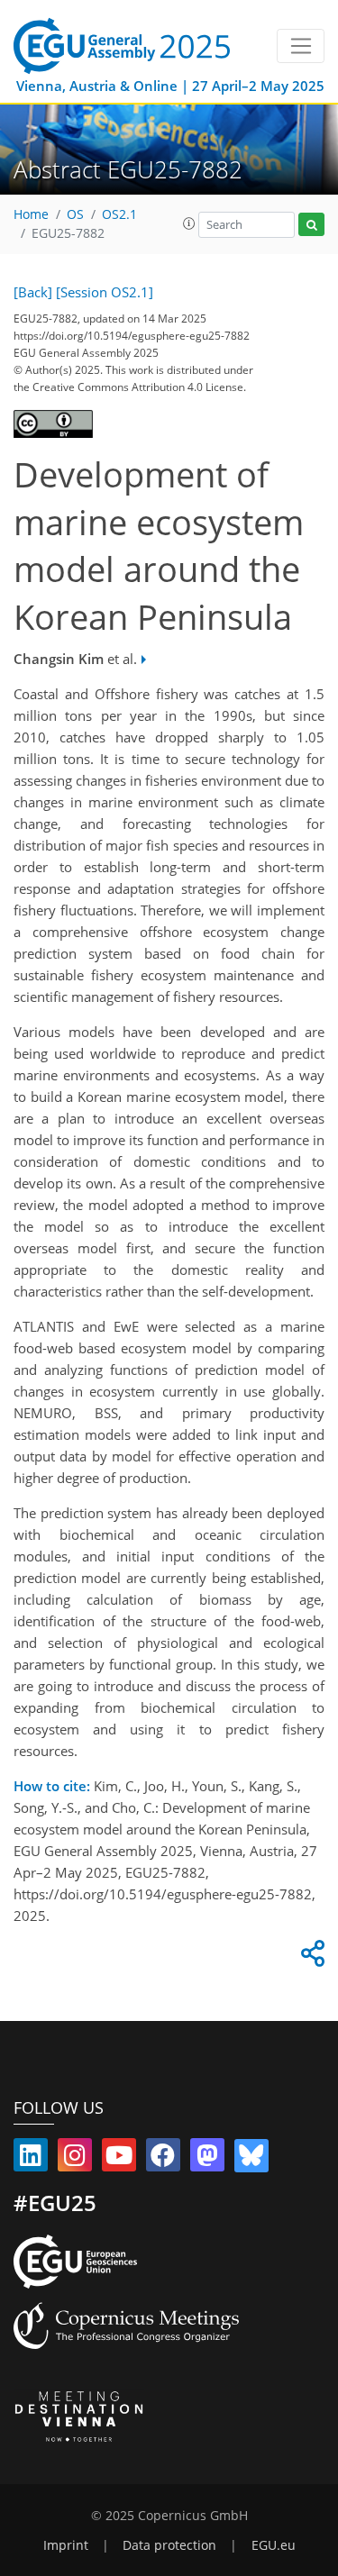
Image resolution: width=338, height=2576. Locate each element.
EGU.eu (274, 2545)
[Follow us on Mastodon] (207, 2159)
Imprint (66, 2545)
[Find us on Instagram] (75, 2159)
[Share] (310, 1958)
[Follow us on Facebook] (163, 2159)
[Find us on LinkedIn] (31, 2159)
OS (75, 214)
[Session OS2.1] (105, 292)
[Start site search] (311, 225)
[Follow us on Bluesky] (251, 2159)
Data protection (169, 2545)
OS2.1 (119, 214)
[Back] (33, 292)
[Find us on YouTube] (119, 2159)
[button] (189, 223)
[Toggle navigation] (301, 46)
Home (31, 214)
